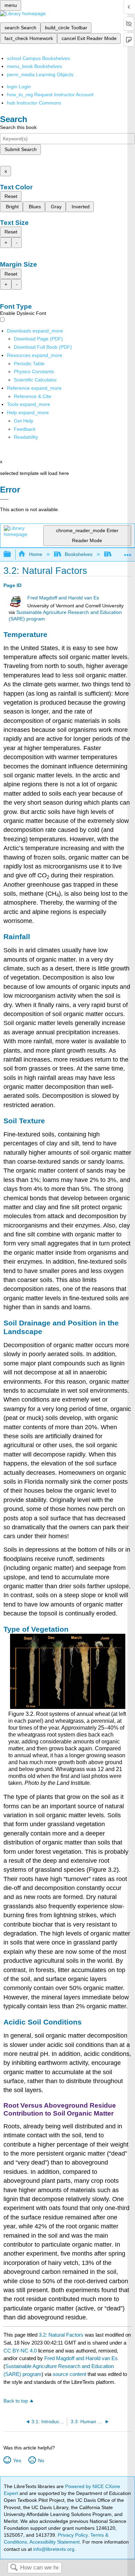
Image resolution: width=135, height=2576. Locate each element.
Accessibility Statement (55, 2542)
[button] (25, 429)
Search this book (18, 127)
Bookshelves (79, 554)
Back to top (16, 2401)
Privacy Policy (73, 2535)
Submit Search (21, 149)
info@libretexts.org (53, 2549)
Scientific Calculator (35, 380)
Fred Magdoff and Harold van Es (63, 598)
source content (69, 2374)
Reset (11, 196)
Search (14, 2568)
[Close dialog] (4, 499)
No (41, 2460)
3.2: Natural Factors (61, 2335)
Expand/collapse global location (128, 552)
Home (35, 554)
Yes (17, 2460)
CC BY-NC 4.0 (20, 2351)
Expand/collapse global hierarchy (12, 554)
